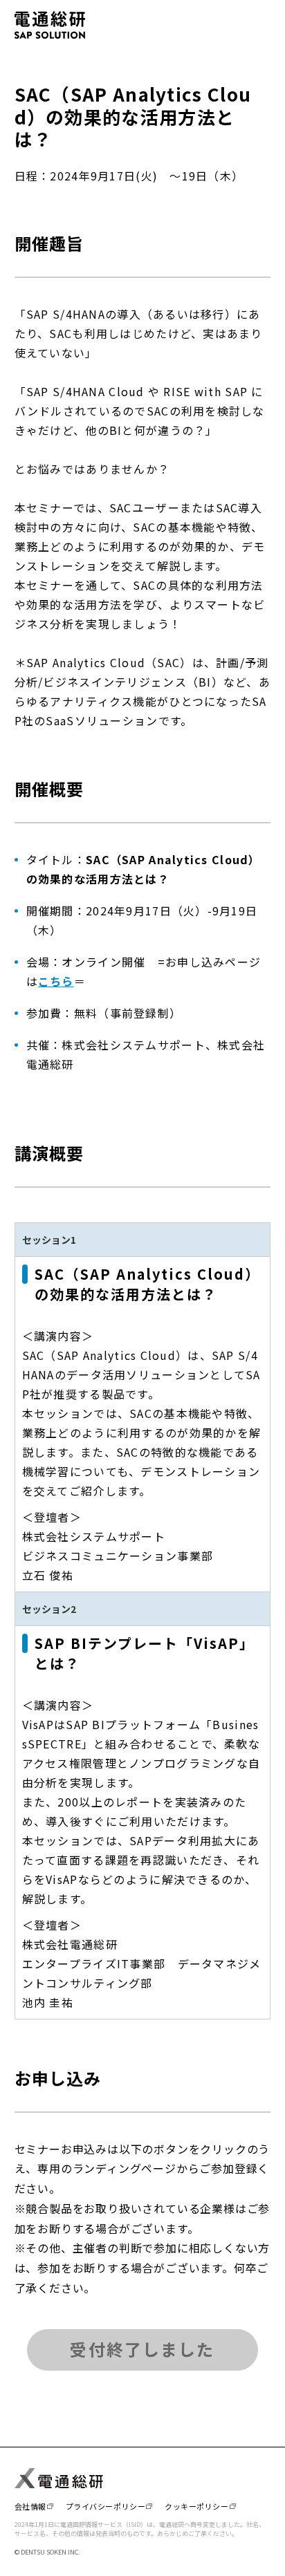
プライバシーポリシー (106, 2506)
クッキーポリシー (196, 2506)
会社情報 (30, 2506)
